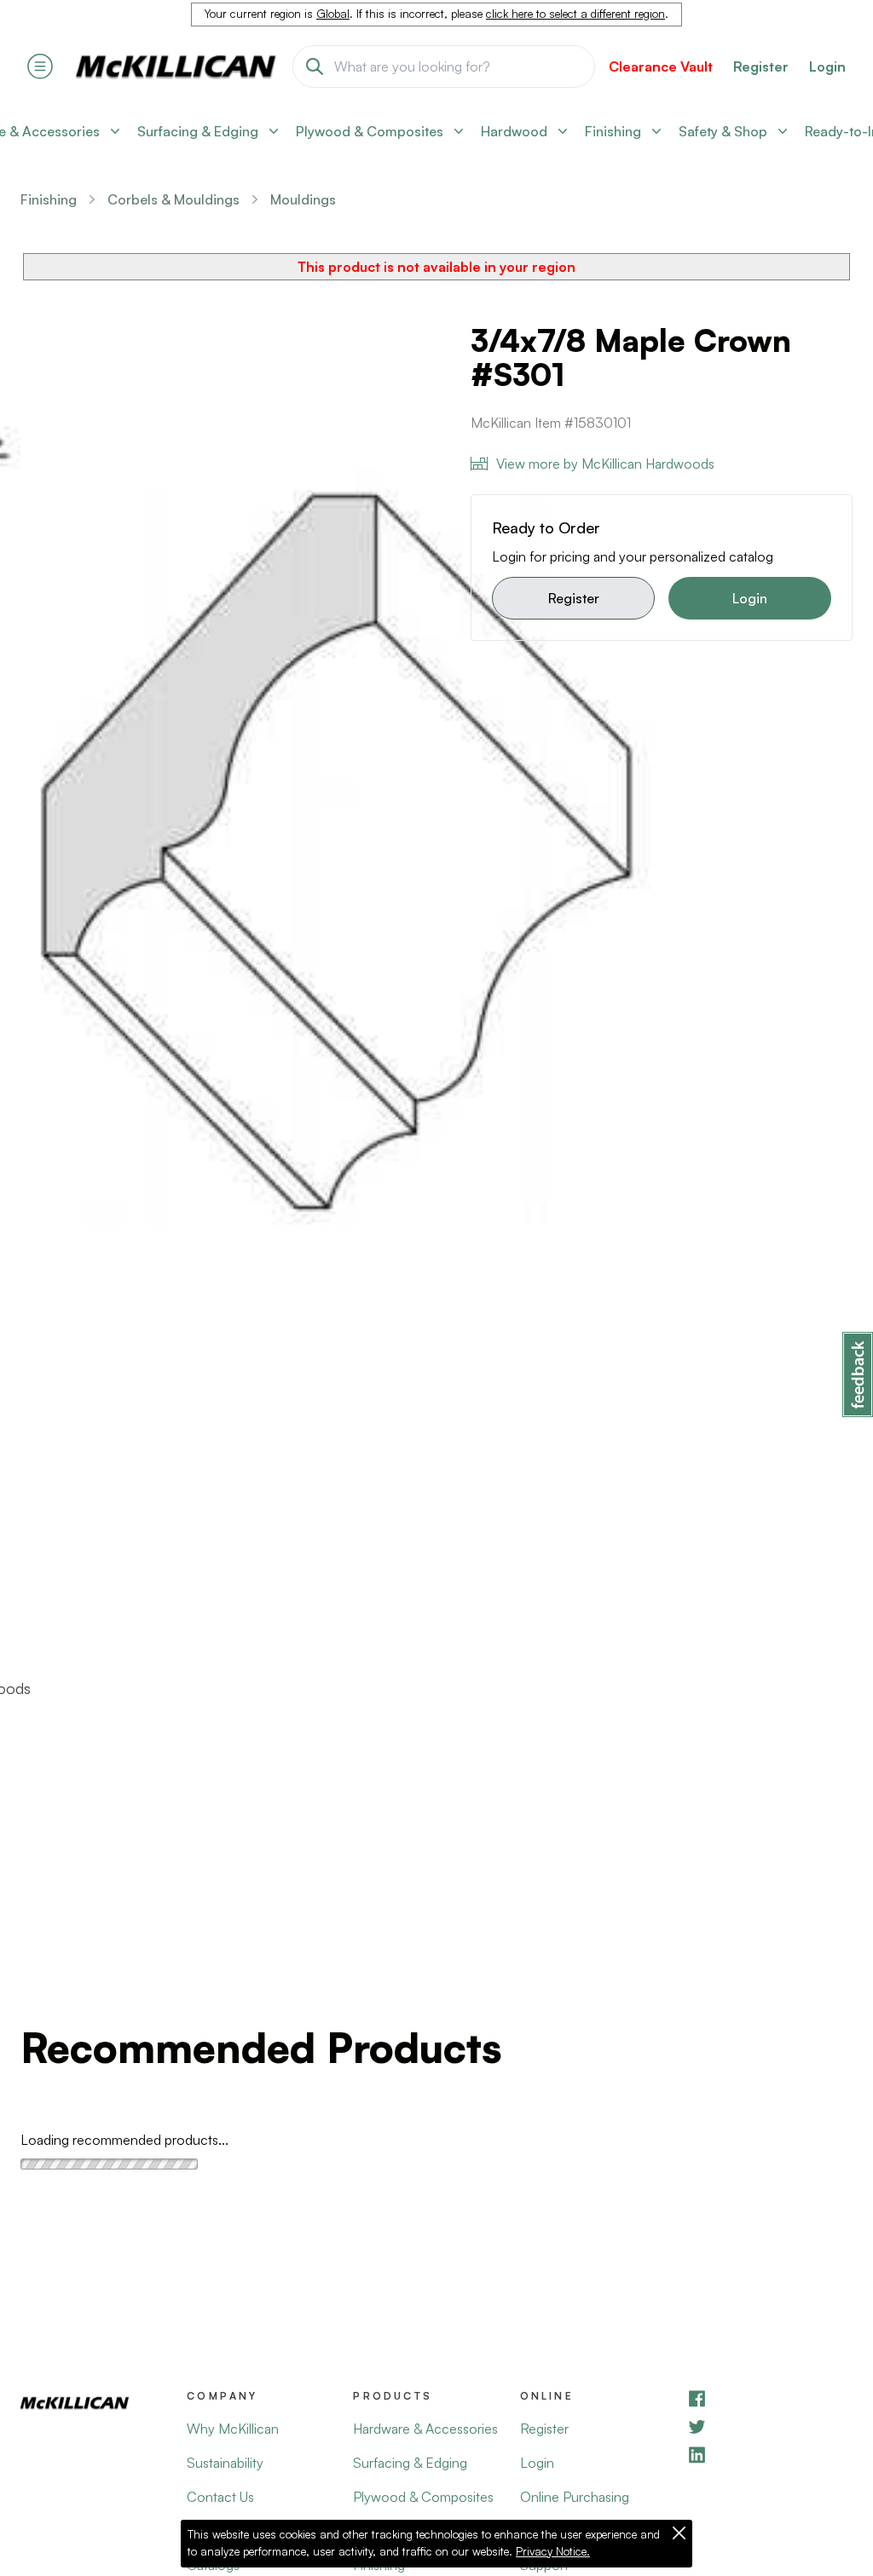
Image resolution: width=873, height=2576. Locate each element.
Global (333, 14)
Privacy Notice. (553, 2551)
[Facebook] (769, 2398)
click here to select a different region (575, 14)
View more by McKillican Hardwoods (605, 464)
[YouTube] (769, 2426)
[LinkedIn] (769, 2455)
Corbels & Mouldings (173, 199)
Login (827, 66)
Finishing (49, 199)
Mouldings (303, 199)
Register (574, 598)
